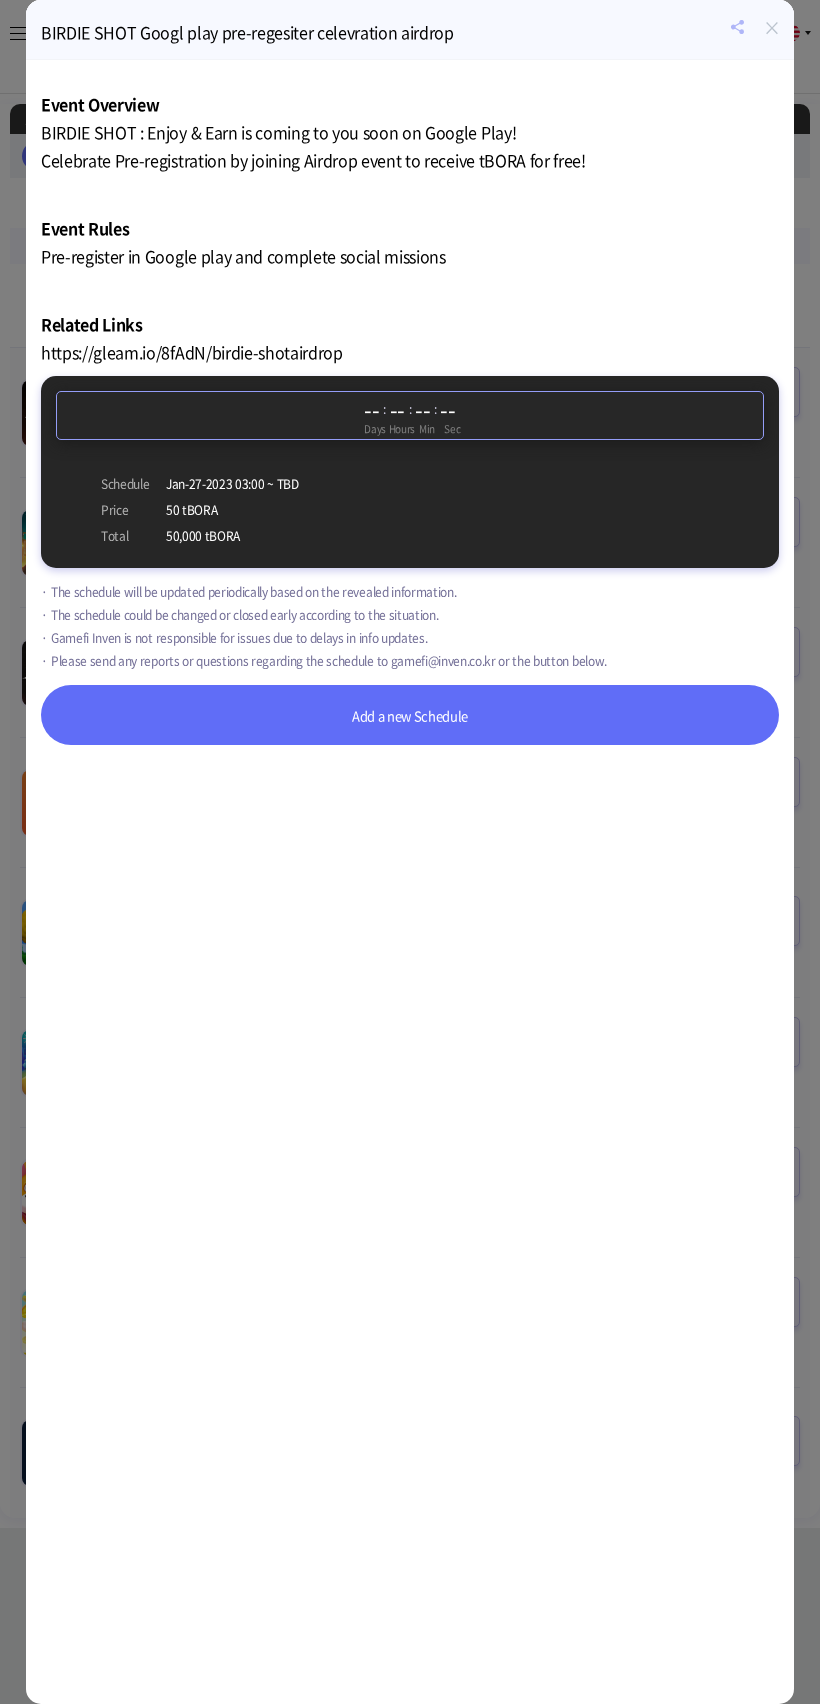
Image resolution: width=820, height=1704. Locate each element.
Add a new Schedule (410, 715)
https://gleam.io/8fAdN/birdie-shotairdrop (192, 352)
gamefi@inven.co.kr (443, 661)
